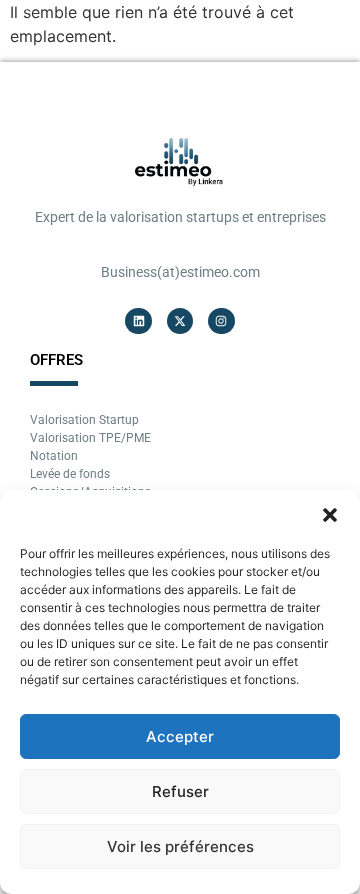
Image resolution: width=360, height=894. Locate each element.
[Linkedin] (138, 321)
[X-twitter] (180, 321)
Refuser (180, 791)
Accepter (180, 736)
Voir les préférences (180, 846)
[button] (330, 515)
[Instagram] (221, 321)
